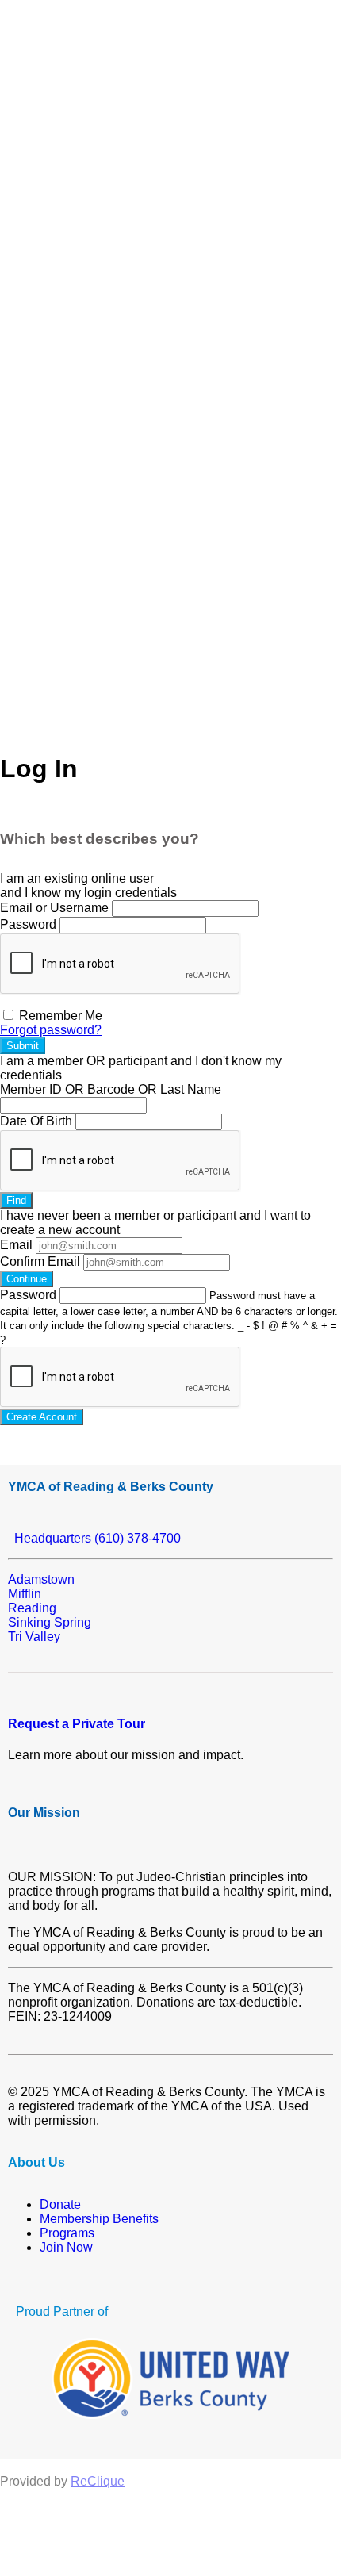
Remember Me (59, 1016)
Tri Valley (34, 1637)
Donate (60, 2204)
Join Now (66, 2247)
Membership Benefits (99, 2219)
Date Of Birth (36, 1121)
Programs (67, 2233)
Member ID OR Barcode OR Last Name (111, 1089)
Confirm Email (40, 1261)
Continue (27, 1279)
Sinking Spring (50, 1622)
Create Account (42, 1417)
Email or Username (54, 908)
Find (16, 1200)
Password (28, 924)
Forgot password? (51, 1030)
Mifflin (25, 1594)
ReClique (98, 2481)
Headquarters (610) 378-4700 (94, 1538)
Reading (32, 1608)
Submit (23, 1046)
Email (16, 1245)
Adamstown (41, 1579)
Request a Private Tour (77, 1724)
